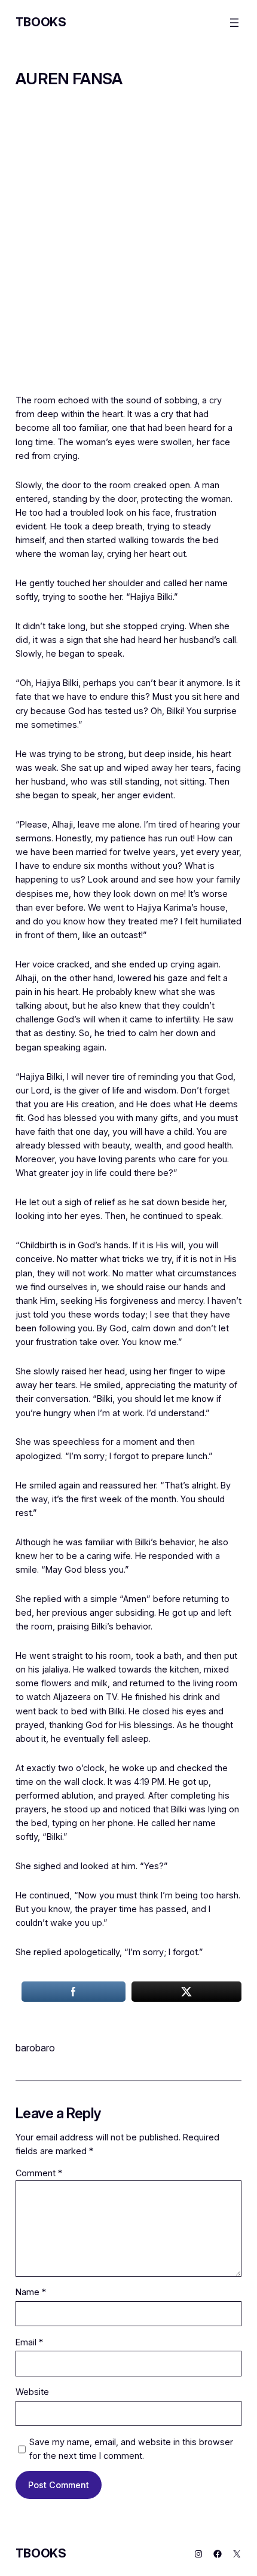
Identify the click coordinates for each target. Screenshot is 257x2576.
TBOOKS (41, 22)
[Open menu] (234, 23)
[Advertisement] (128, 249)
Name (31, 2292)
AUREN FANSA (69, 79)
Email (29, 2342)
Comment (39, 2173)
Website (32, 2392)
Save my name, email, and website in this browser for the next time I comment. (131, 2449)
